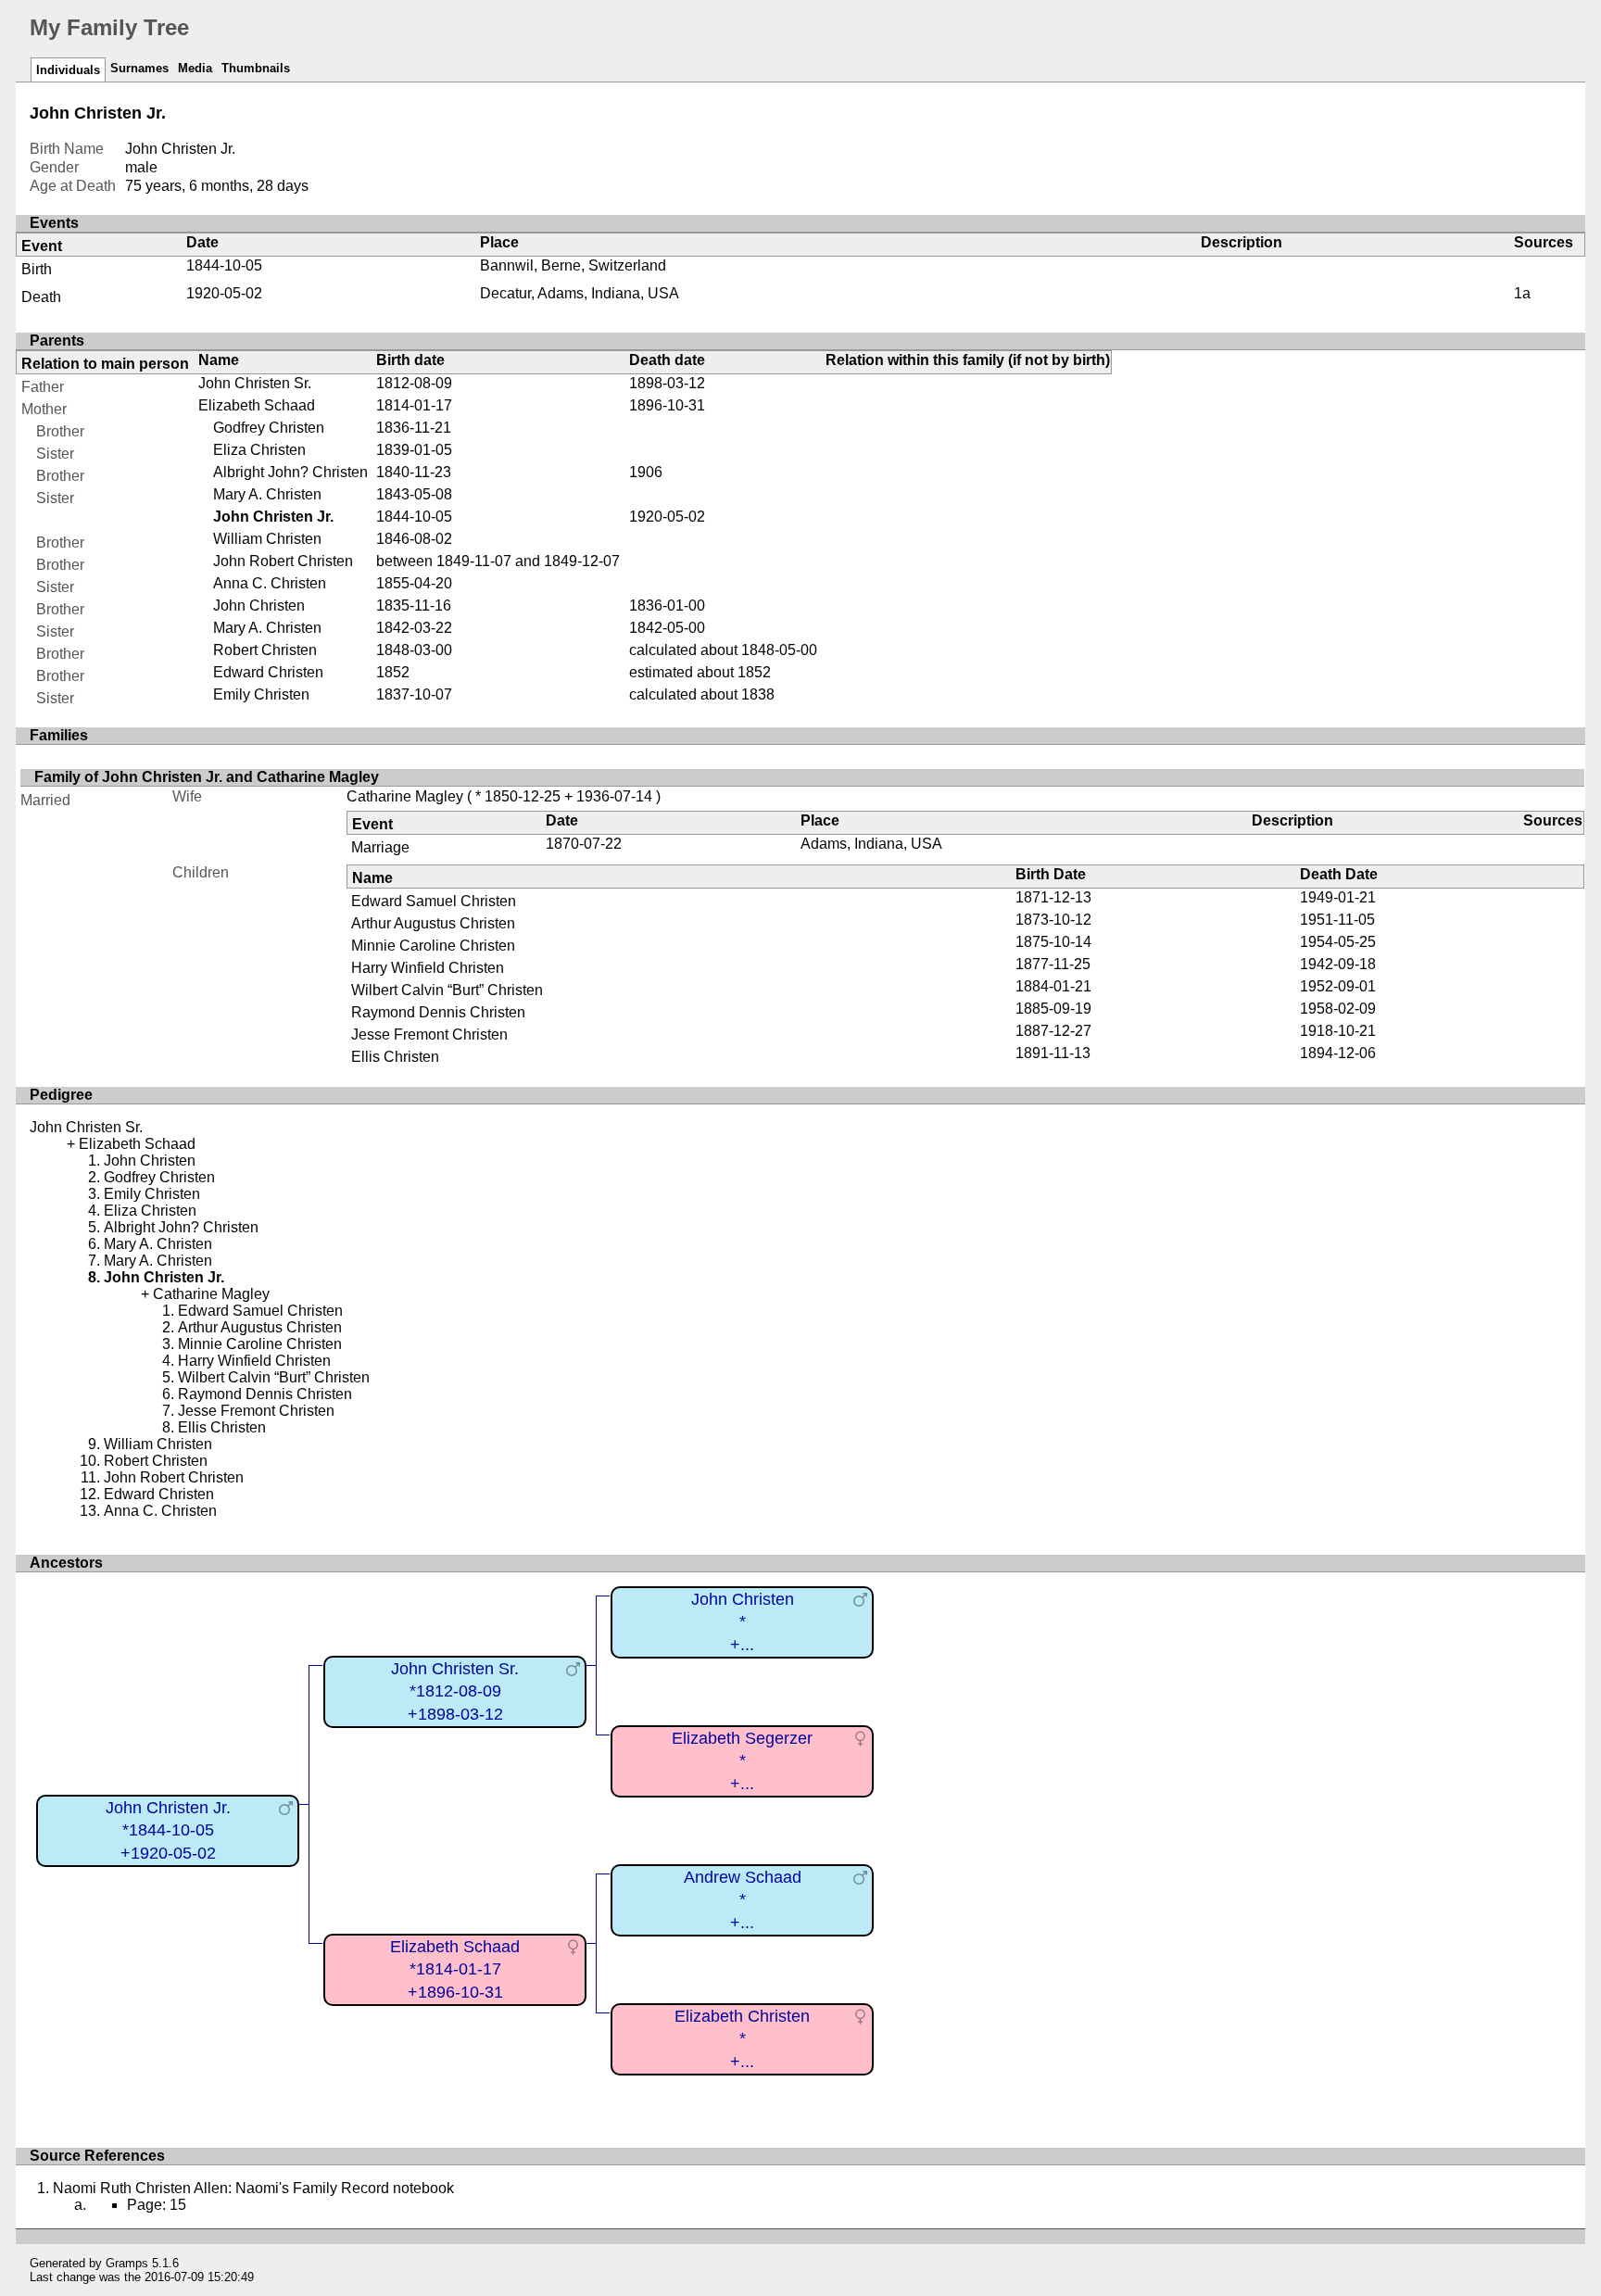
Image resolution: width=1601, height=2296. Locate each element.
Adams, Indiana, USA (871, 844)
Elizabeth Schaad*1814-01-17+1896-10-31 (455, 1969)
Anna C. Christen (270, 583)
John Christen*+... (743, 1622)
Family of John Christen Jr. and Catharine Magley (207, 777)
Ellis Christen (395, 1057)
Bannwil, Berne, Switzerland (573, 265)
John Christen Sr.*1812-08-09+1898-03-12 (455, 1691)
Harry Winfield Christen (428, 968)
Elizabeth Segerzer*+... (742, 1761)
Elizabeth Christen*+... (742, 2039)
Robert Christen (265, 650)
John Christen (259, 606)
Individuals (68, 70)
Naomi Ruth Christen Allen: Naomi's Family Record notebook (253, 2188)
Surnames (139, 68)
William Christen (267, 539)
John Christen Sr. (255, 383)
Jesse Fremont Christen (429, 1034)
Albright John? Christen (290, 472)
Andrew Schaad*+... (743, 1900)
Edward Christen (268, 672)
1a (1522, 293)
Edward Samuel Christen (434, 901)
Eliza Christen (259, 450)
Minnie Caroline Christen (433, 946)
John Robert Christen (283, 561)
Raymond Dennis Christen (438, 1012)
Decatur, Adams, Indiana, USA (580, 293)
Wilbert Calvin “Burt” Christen (447, 990)
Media (195, 68)
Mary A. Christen (267, 494)
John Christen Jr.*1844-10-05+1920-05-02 (168, 1830)
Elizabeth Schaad (257, 405)
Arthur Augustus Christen (433, 923)
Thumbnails (256, 68)
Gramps (127, 2263)
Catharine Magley (405, 796)
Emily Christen (261, 694)
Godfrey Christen (269, 428)
